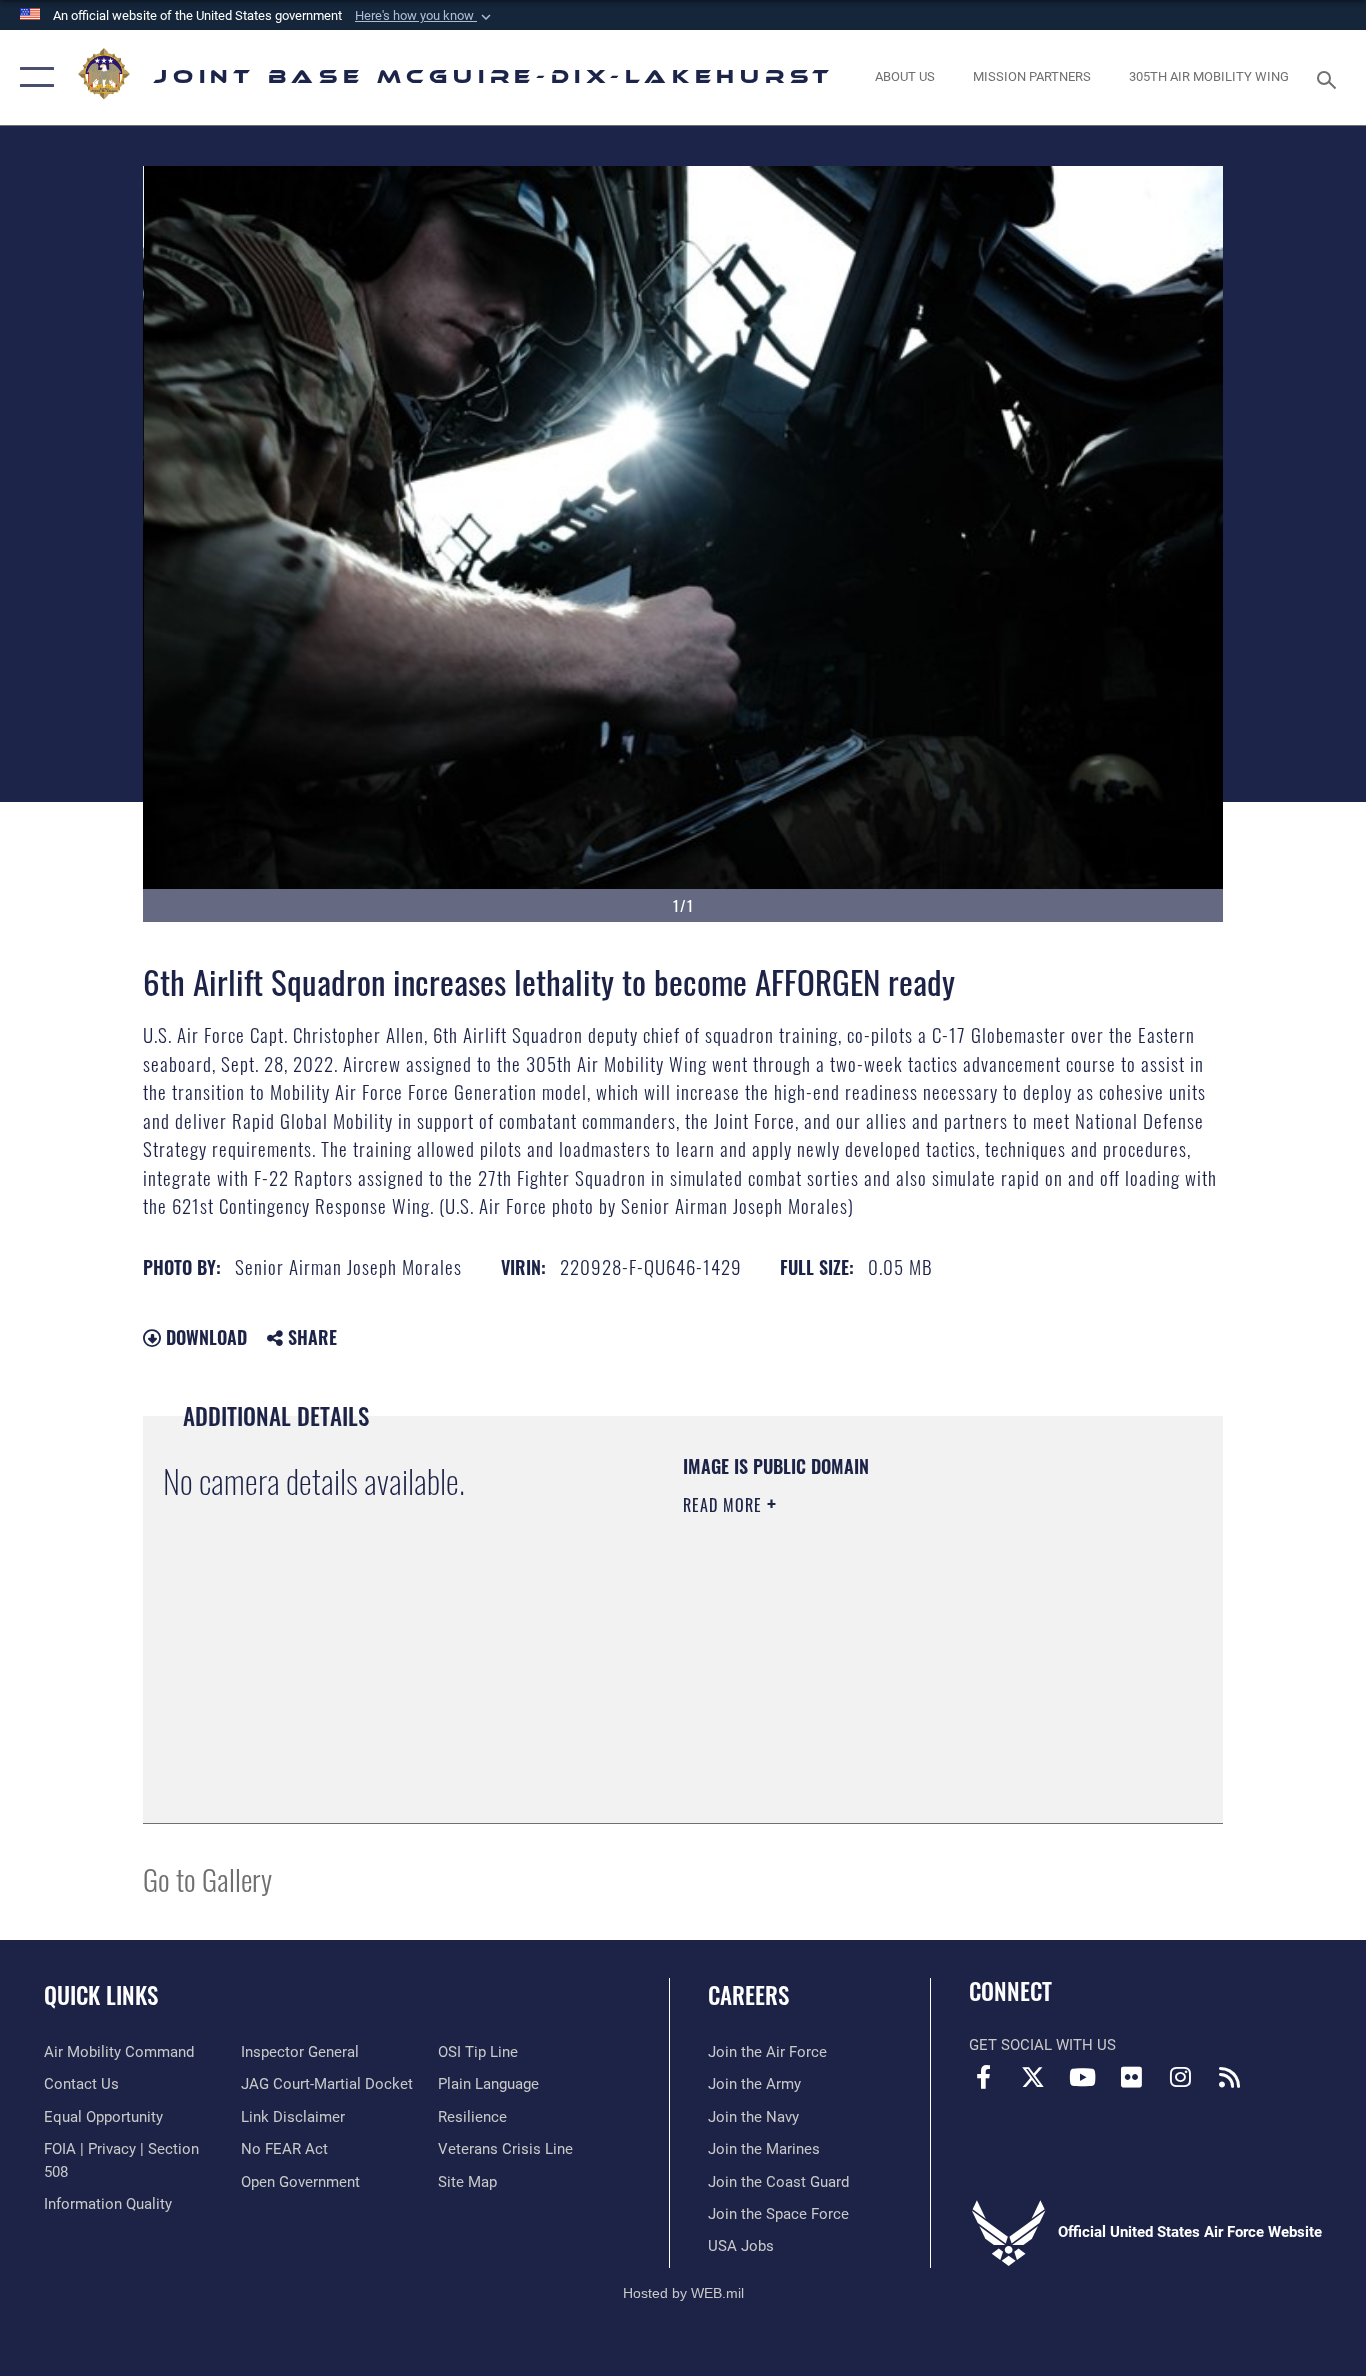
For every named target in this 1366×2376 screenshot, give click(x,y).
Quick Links (101, 1995)
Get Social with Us (1042, 2045)
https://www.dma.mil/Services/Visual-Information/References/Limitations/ (917, 1660)
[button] (425, 16)
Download (204, 1337)
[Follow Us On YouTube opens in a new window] (1082, 2077)
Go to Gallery (207, 1878)
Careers (748, 1995)
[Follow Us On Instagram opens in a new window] (1180, 2077)
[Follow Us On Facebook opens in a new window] (984, 2077)
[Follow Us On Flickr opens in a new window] (1131, 2077)
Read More (725, 1505)
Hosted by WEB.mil (683, 2293)
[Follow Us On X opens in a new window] (1033, 2077)
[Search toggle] (1330, 78)
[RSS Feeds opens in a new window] (1229, 2077)
